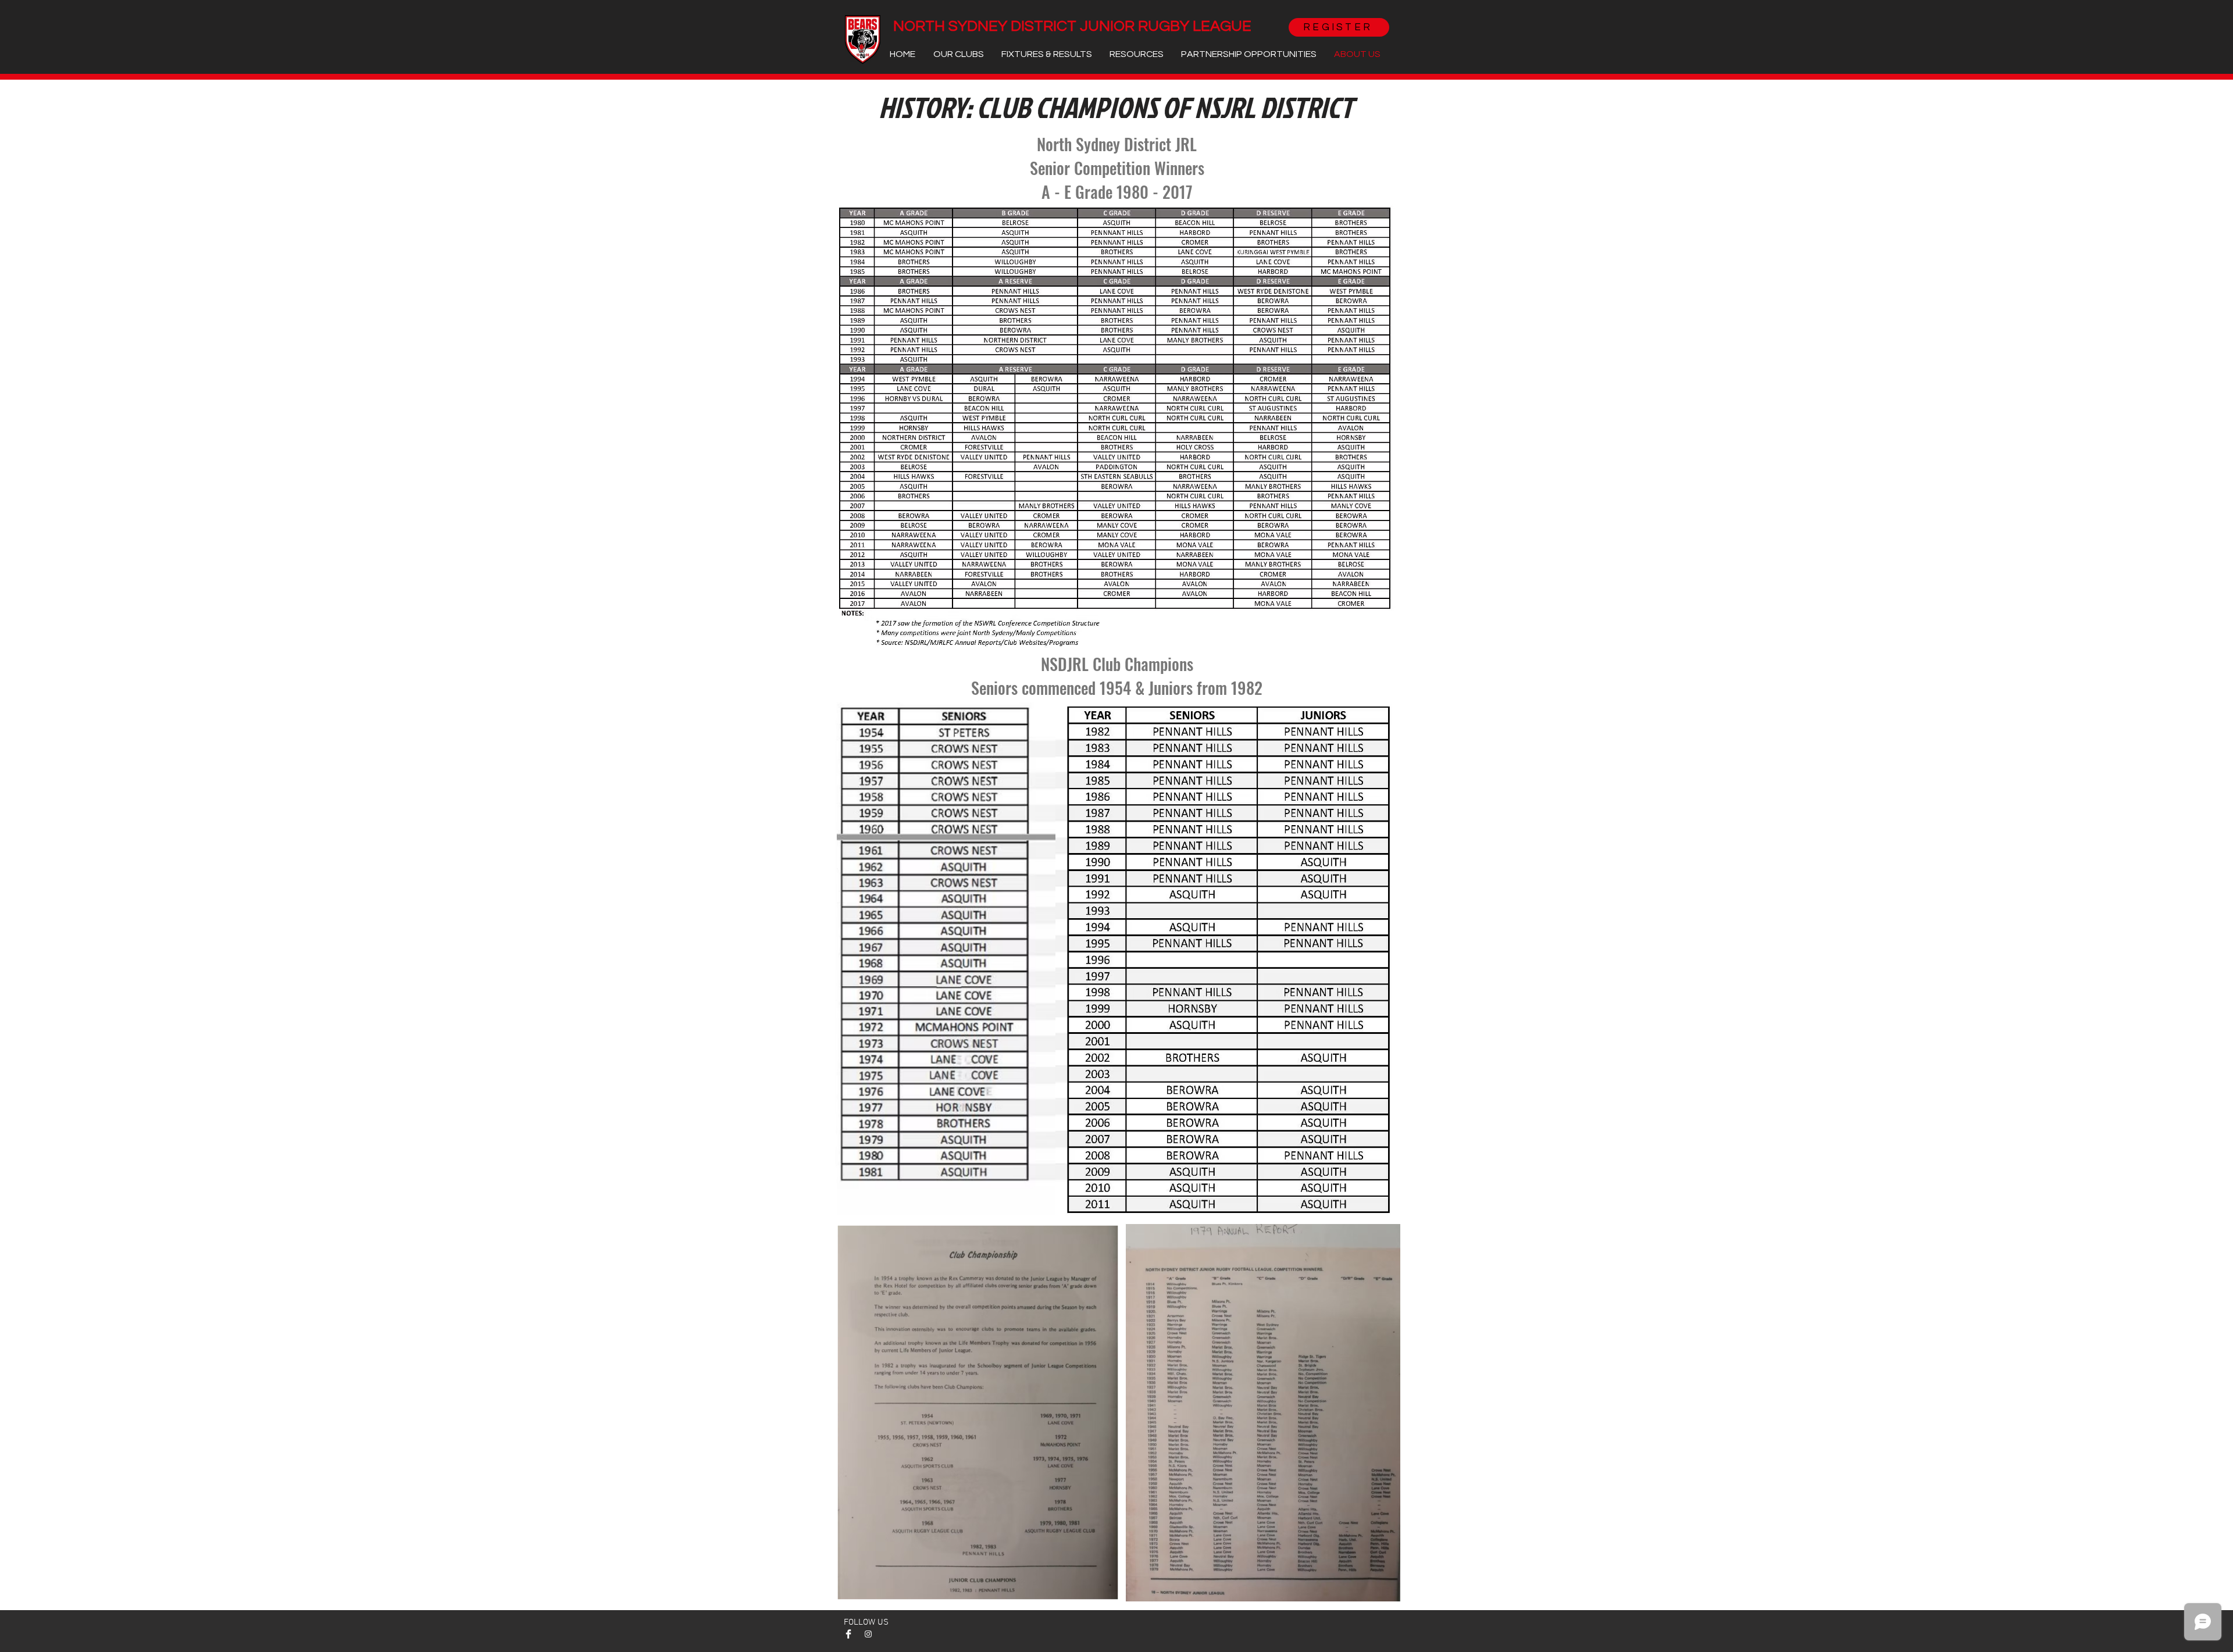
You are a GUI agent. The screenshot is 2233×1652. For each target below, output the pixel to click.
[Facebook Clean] (848, 1634)
